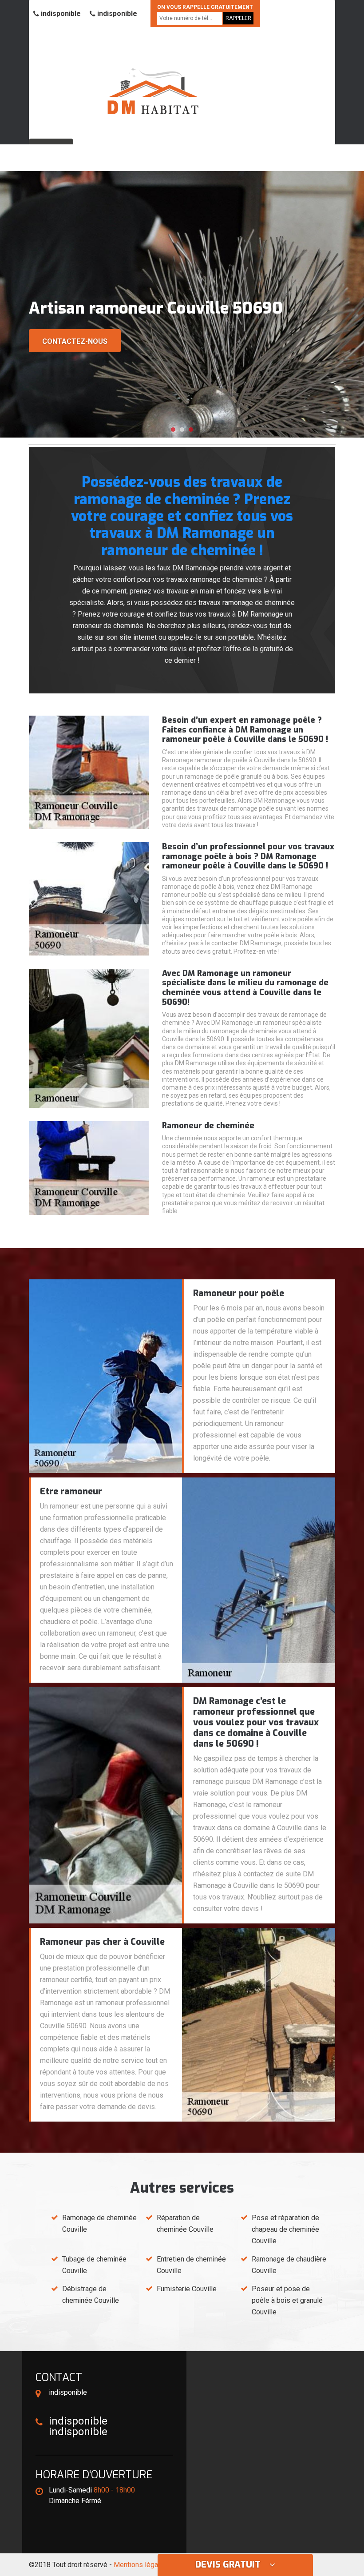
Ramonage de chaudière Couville (289, 2265)
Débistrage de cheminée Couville (91, 2295)
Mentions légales (141, 2565)
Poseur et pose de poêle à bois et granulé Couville (287, 2300)
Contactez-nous (75, 341)
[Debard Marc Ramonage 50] (153, 79)
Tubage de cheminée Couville (94, 2265)
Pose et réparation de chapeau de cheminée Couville (285, 2229)
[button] (173, 430)
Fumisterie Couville (187, 2289)
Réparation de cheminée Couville (185, 2224)
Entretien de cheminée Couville (191, 2265)
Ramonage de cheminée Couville (99, 2224)
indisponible (60, 14)
